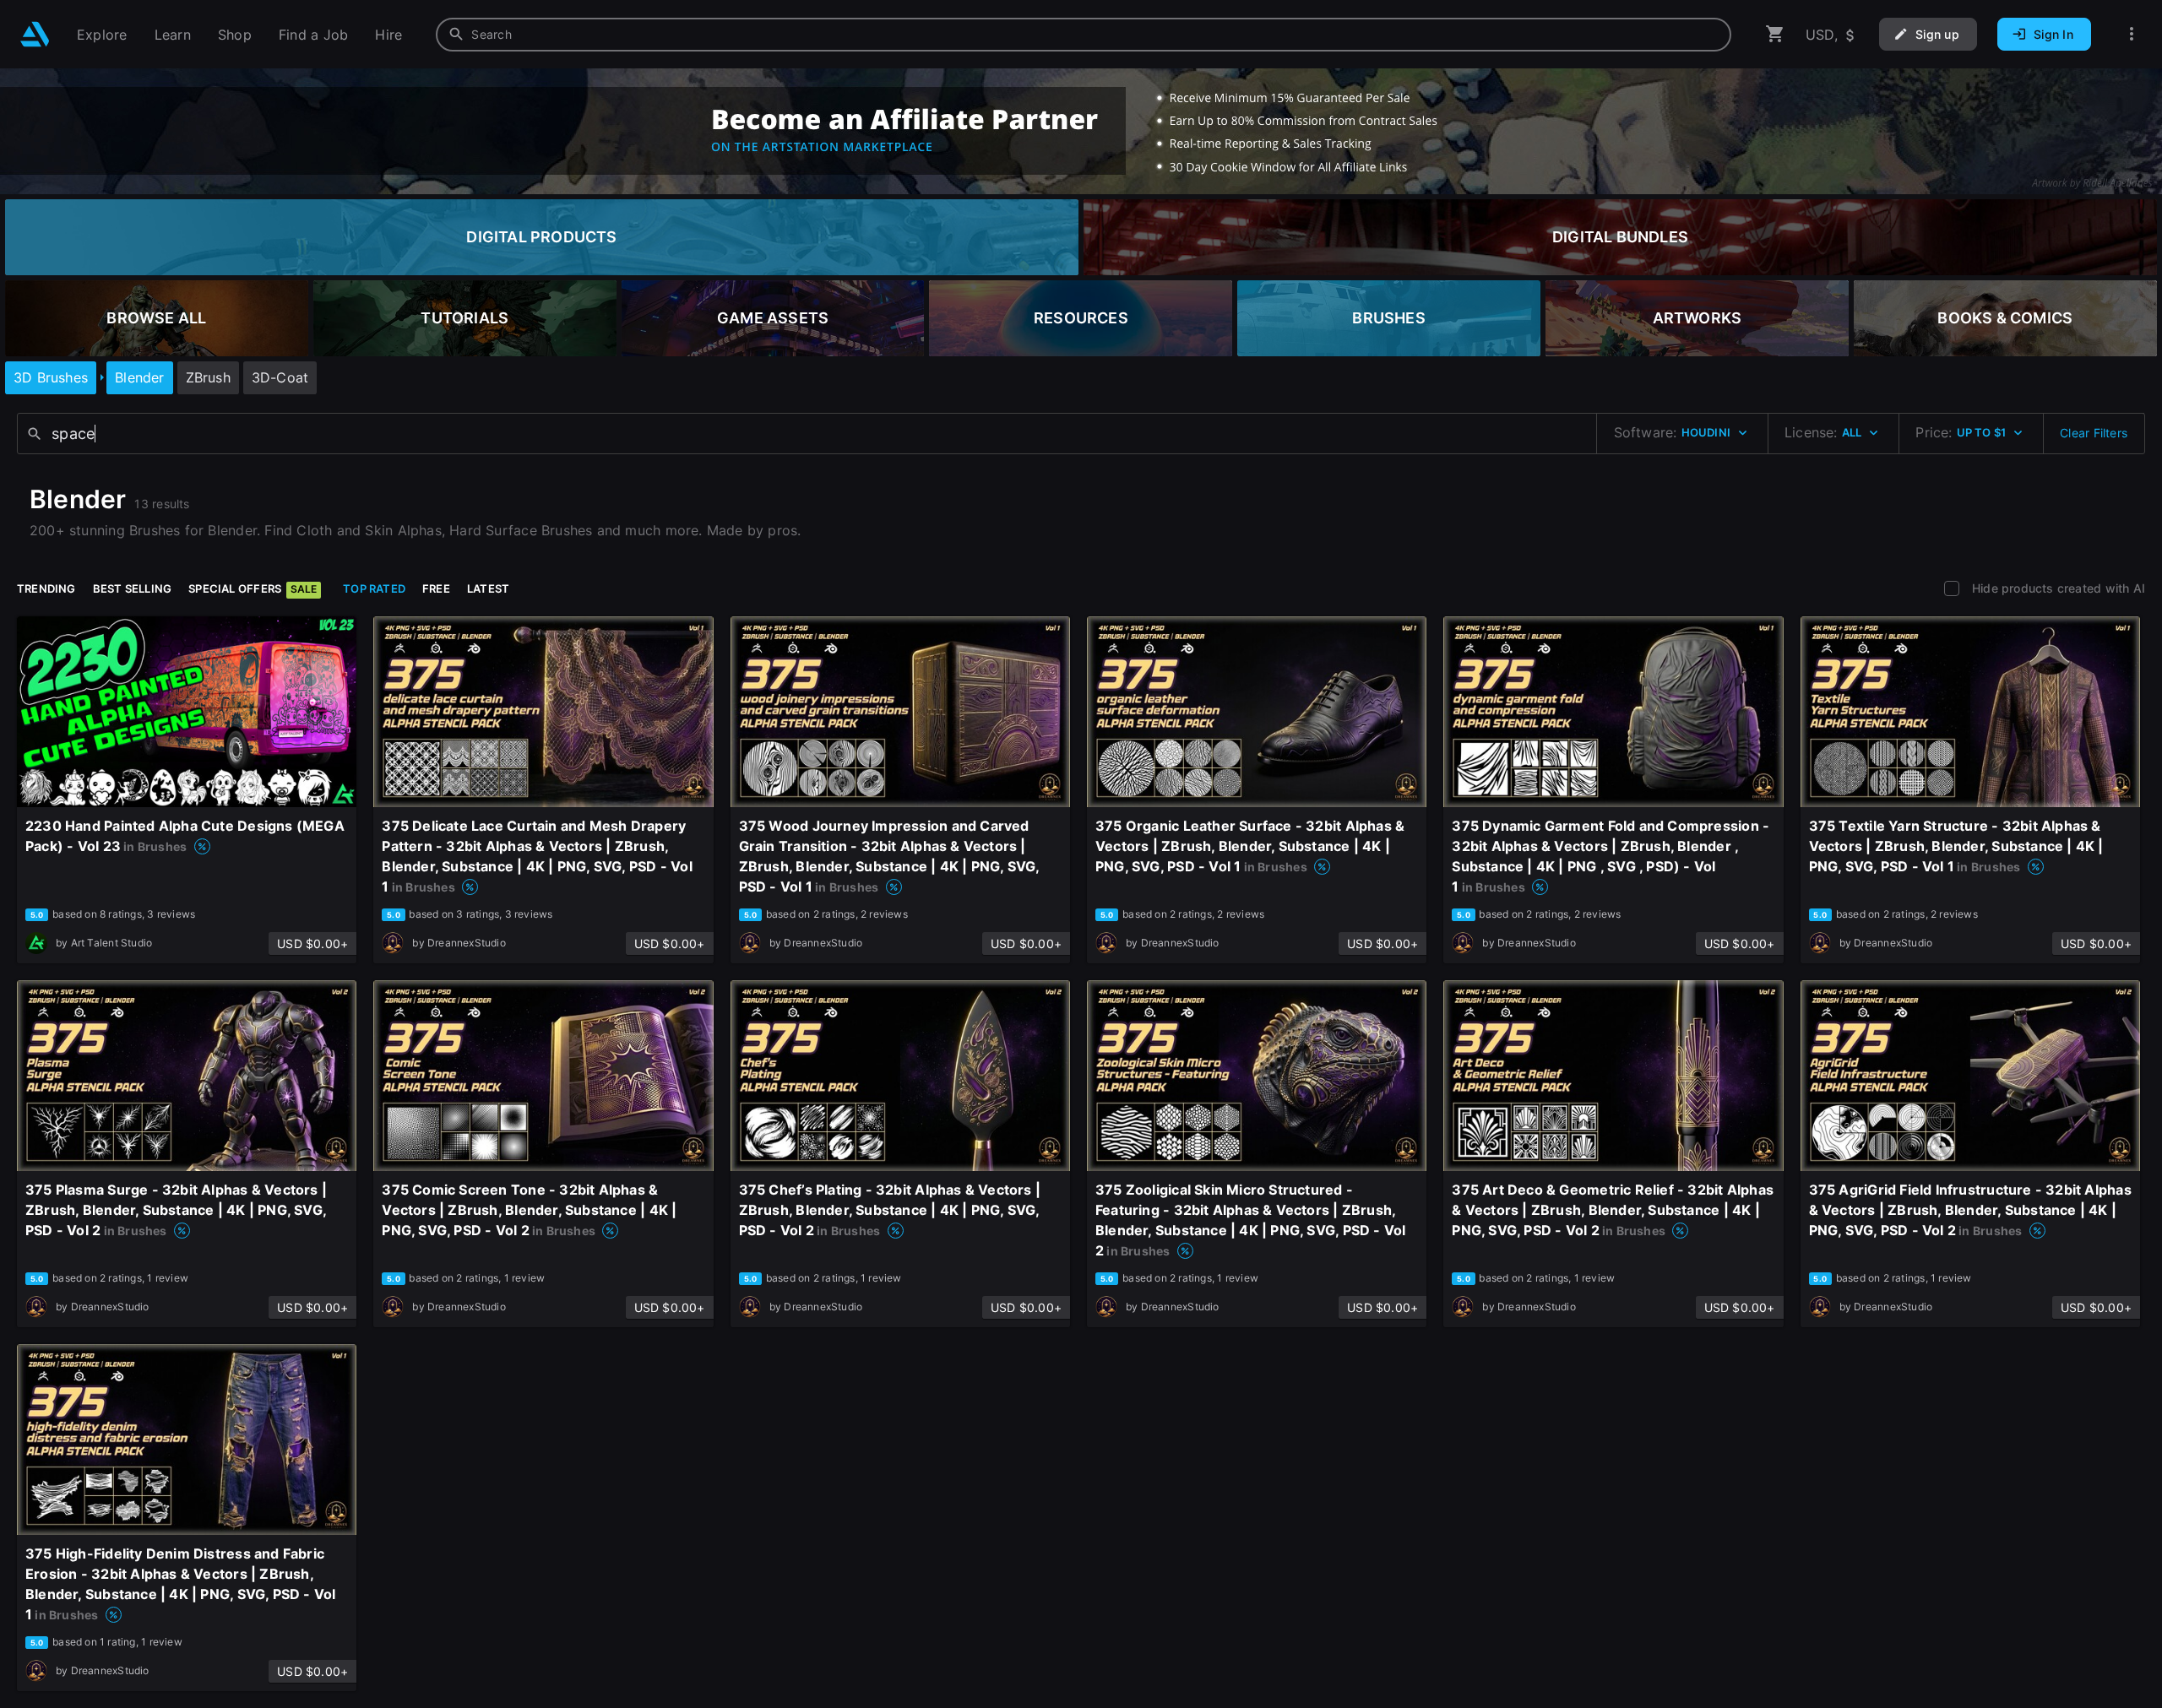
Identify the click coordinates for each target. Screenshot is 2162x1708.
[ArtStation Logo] (35, 34)
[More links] (2132, 34)
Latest (488, 588)
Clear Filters (2094, 433)
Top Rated (374, 588)
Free (436, 588)
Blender (139, 377)
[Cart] (1775, 34)
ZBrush (208, 377)
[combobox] (1084, 35)
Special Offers (253, 588)
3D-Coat (280, 377)
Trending (46, 588)
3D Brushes (51, 377)
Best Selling (133, 588)
